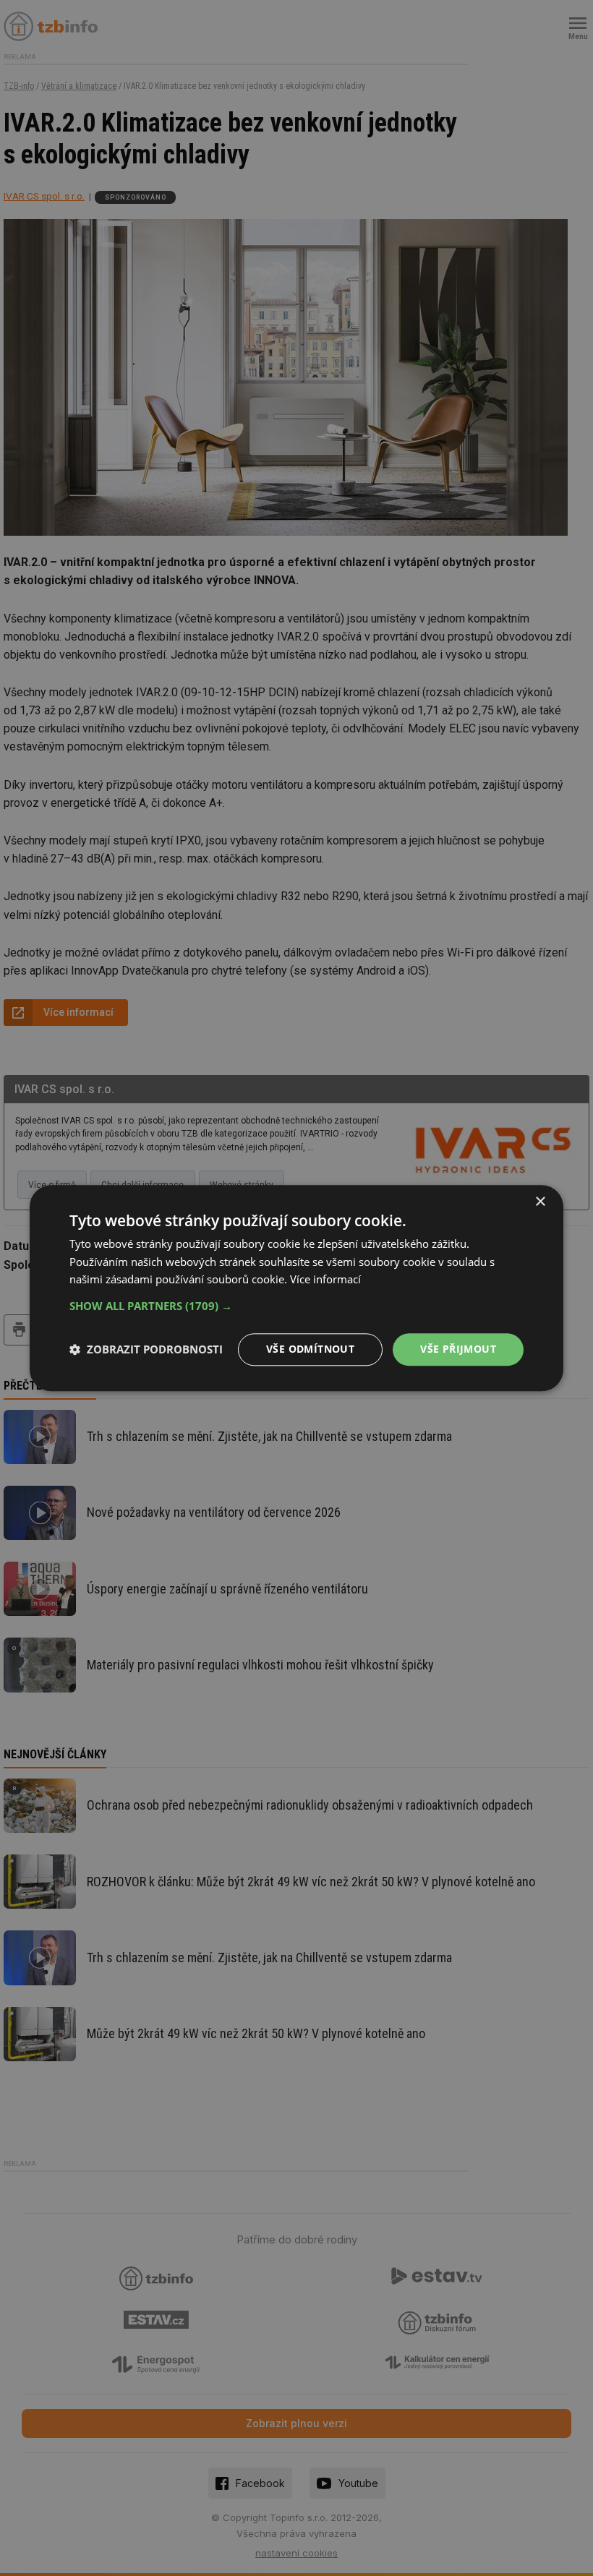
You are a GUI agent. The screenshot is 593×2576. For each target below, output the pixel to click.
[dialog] (296, 1288)
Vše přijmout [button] (458, 1349)
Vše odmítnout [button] (310, 1349)
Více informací (325, 1280)
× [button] (540, 1202)
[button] (296, 1306)
